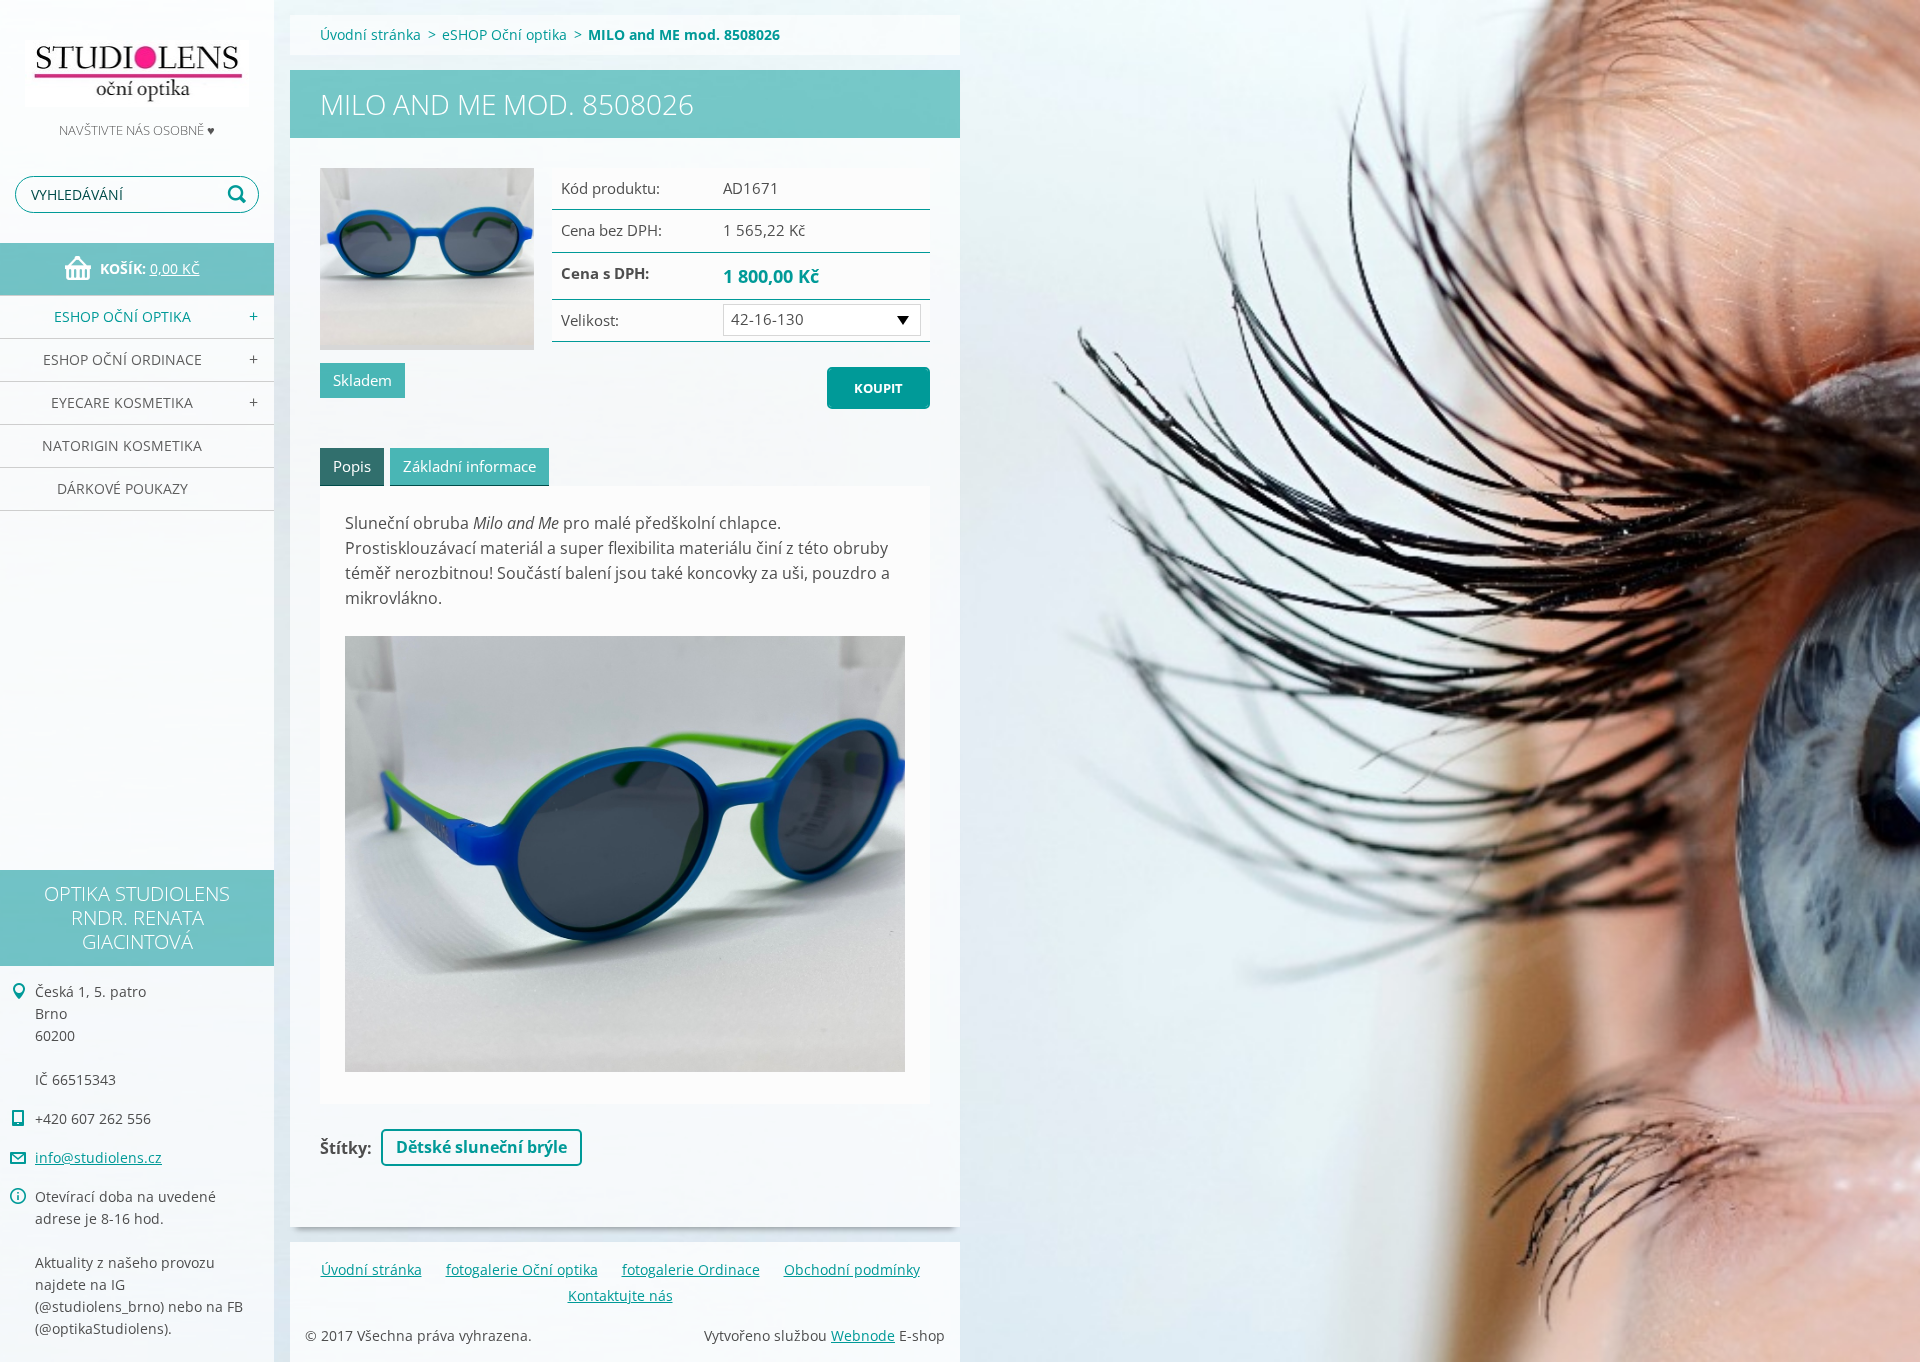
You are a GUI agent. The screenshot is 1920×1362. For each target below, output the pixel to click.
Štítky (343, 1148)
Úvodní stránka (370, 34)
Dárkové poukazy (122, 488)
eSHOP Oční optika (122, 316)
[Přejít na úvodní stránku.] (137, 59)
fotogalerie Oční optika (522, 1269)
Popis (352, 466)
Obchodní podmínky (852, 1269)
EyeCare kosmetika (122, 402)
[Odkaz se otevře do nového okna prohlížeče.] (427, 259)
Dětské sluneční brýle (481, 1147)
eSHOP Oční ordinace (122, 359)
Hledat (240, 194)
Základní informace (469, 466)
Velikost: (590, 320)
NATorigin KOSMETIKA (122, 445)
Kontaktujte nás (620, 1295)
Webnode (863, 1335)
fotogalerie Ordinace (691, 1269)
